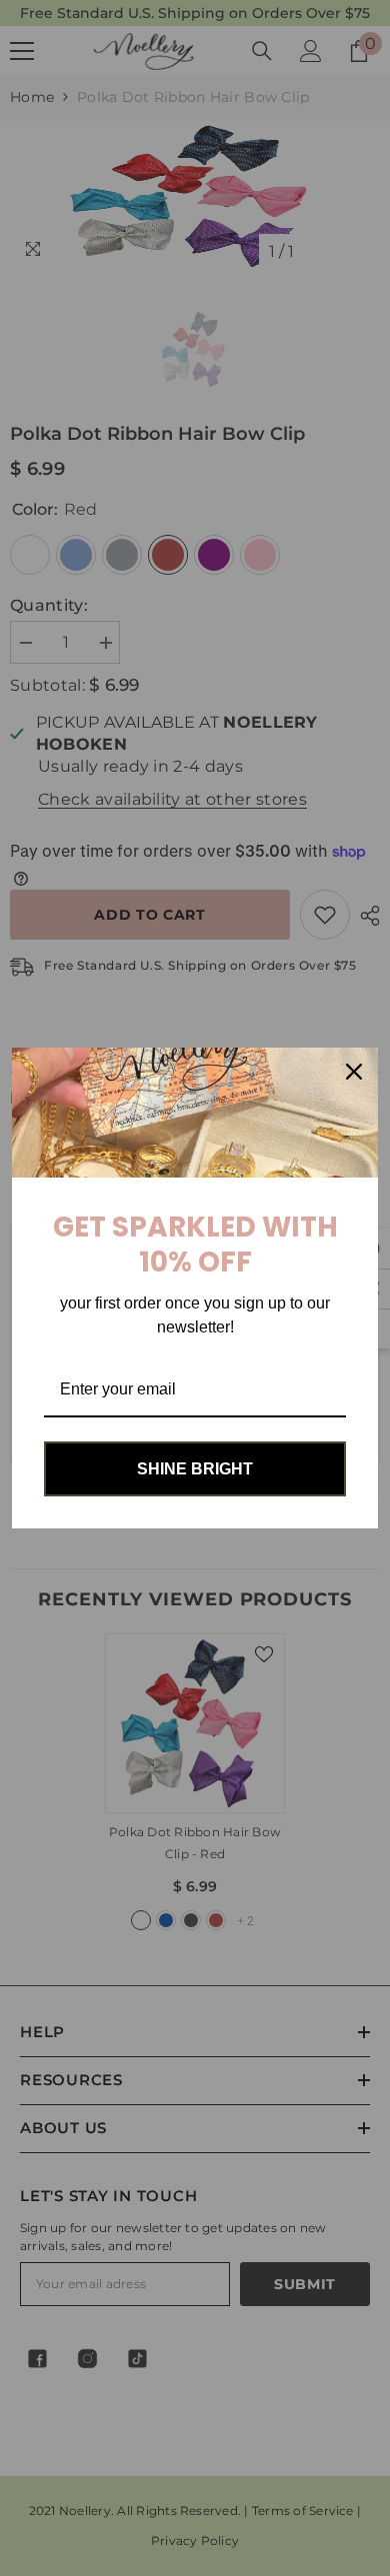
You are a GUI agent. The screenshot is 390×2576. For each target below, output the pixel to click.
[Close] (354, 1072)
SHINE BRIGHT (195, 1469)
